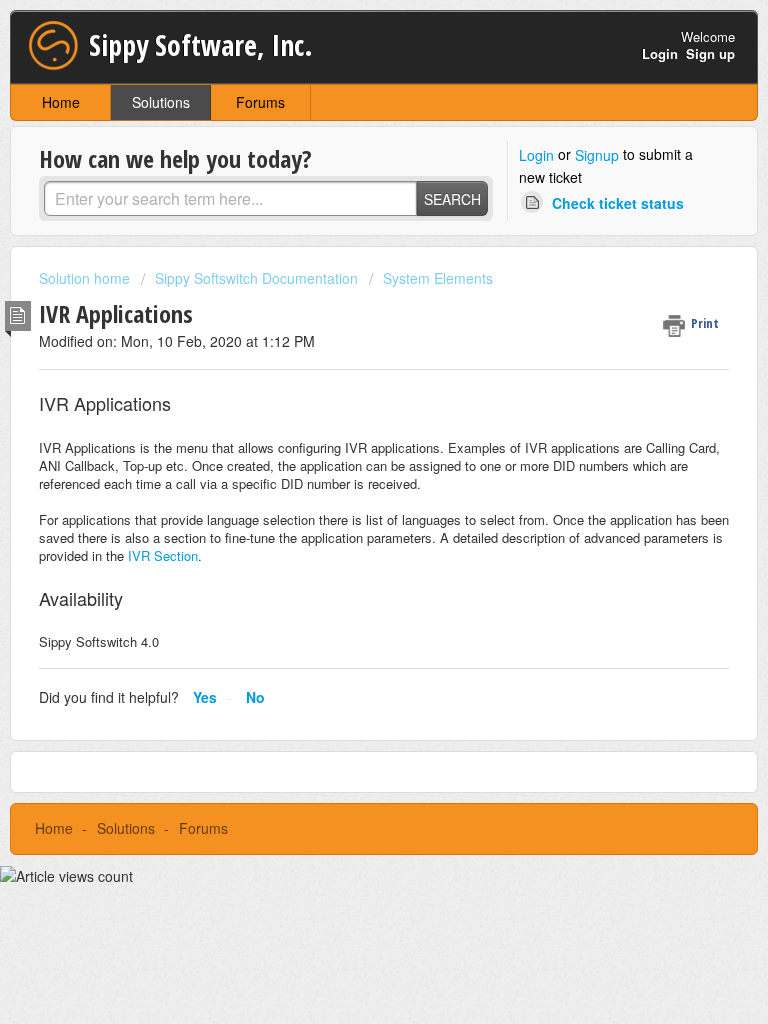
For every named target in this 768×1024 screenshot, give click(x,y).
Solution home (86, 278)
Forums (260, 102)
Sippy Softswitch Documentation (256, 278)
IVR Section (163, 555)
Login (536, 155)
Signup (597, 155)
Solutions (161, 102)
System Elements (438, 278)
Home (61, 102)
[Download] (347, 497)
